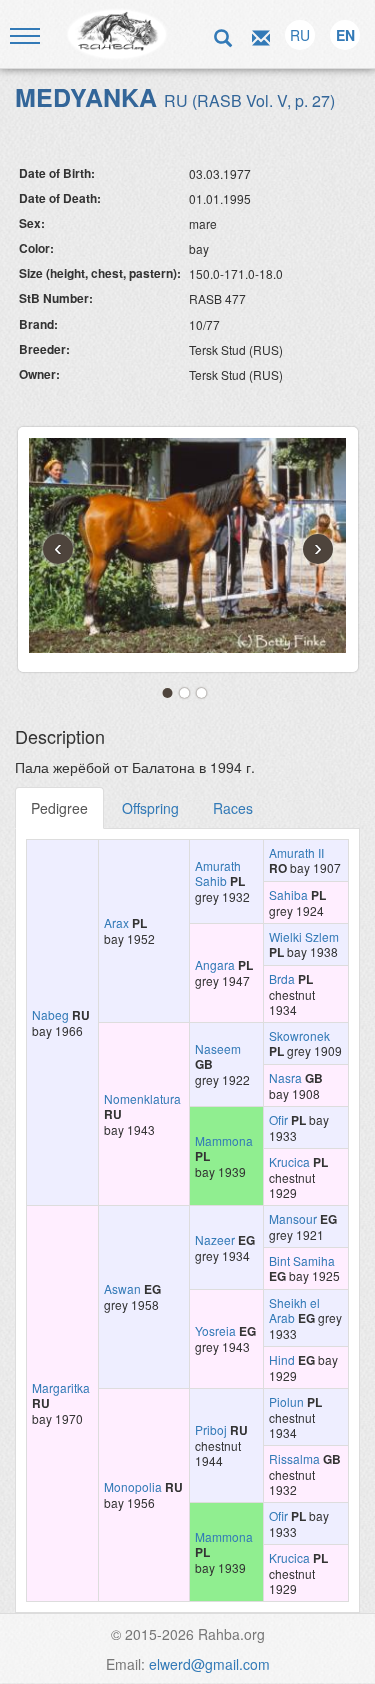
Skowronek (299, 1035)
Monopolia (133, 1486)
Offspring (150, 808)
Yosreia (215, 1330)
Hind (282, 1359)
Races (233, 808)
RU (300, 35)
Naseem (218, 1048)
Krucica (289, 1161)
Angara (215, 964)
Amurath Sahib (218, 873)
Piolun (286, 1401)
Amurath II (296, 852)
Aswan (122, 1288)
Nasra (285, 1077)
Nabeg (50, 1014)
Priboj (211, 1429)
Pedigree (59, 808)
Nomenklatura (142, 1098)
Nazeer (215, 1239)
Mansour (293, 1218)
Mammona (224, 1140)
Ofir (278, 1119)
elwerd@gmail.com (209, 1664)
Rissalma (294, 1458)
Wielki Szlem (304, 936)
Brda (282, 978)
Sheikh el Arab (294, 1310)
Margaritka (61, 1387)
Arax (116, 922)
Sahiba (288, 894)
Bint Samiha (302, 1260)
